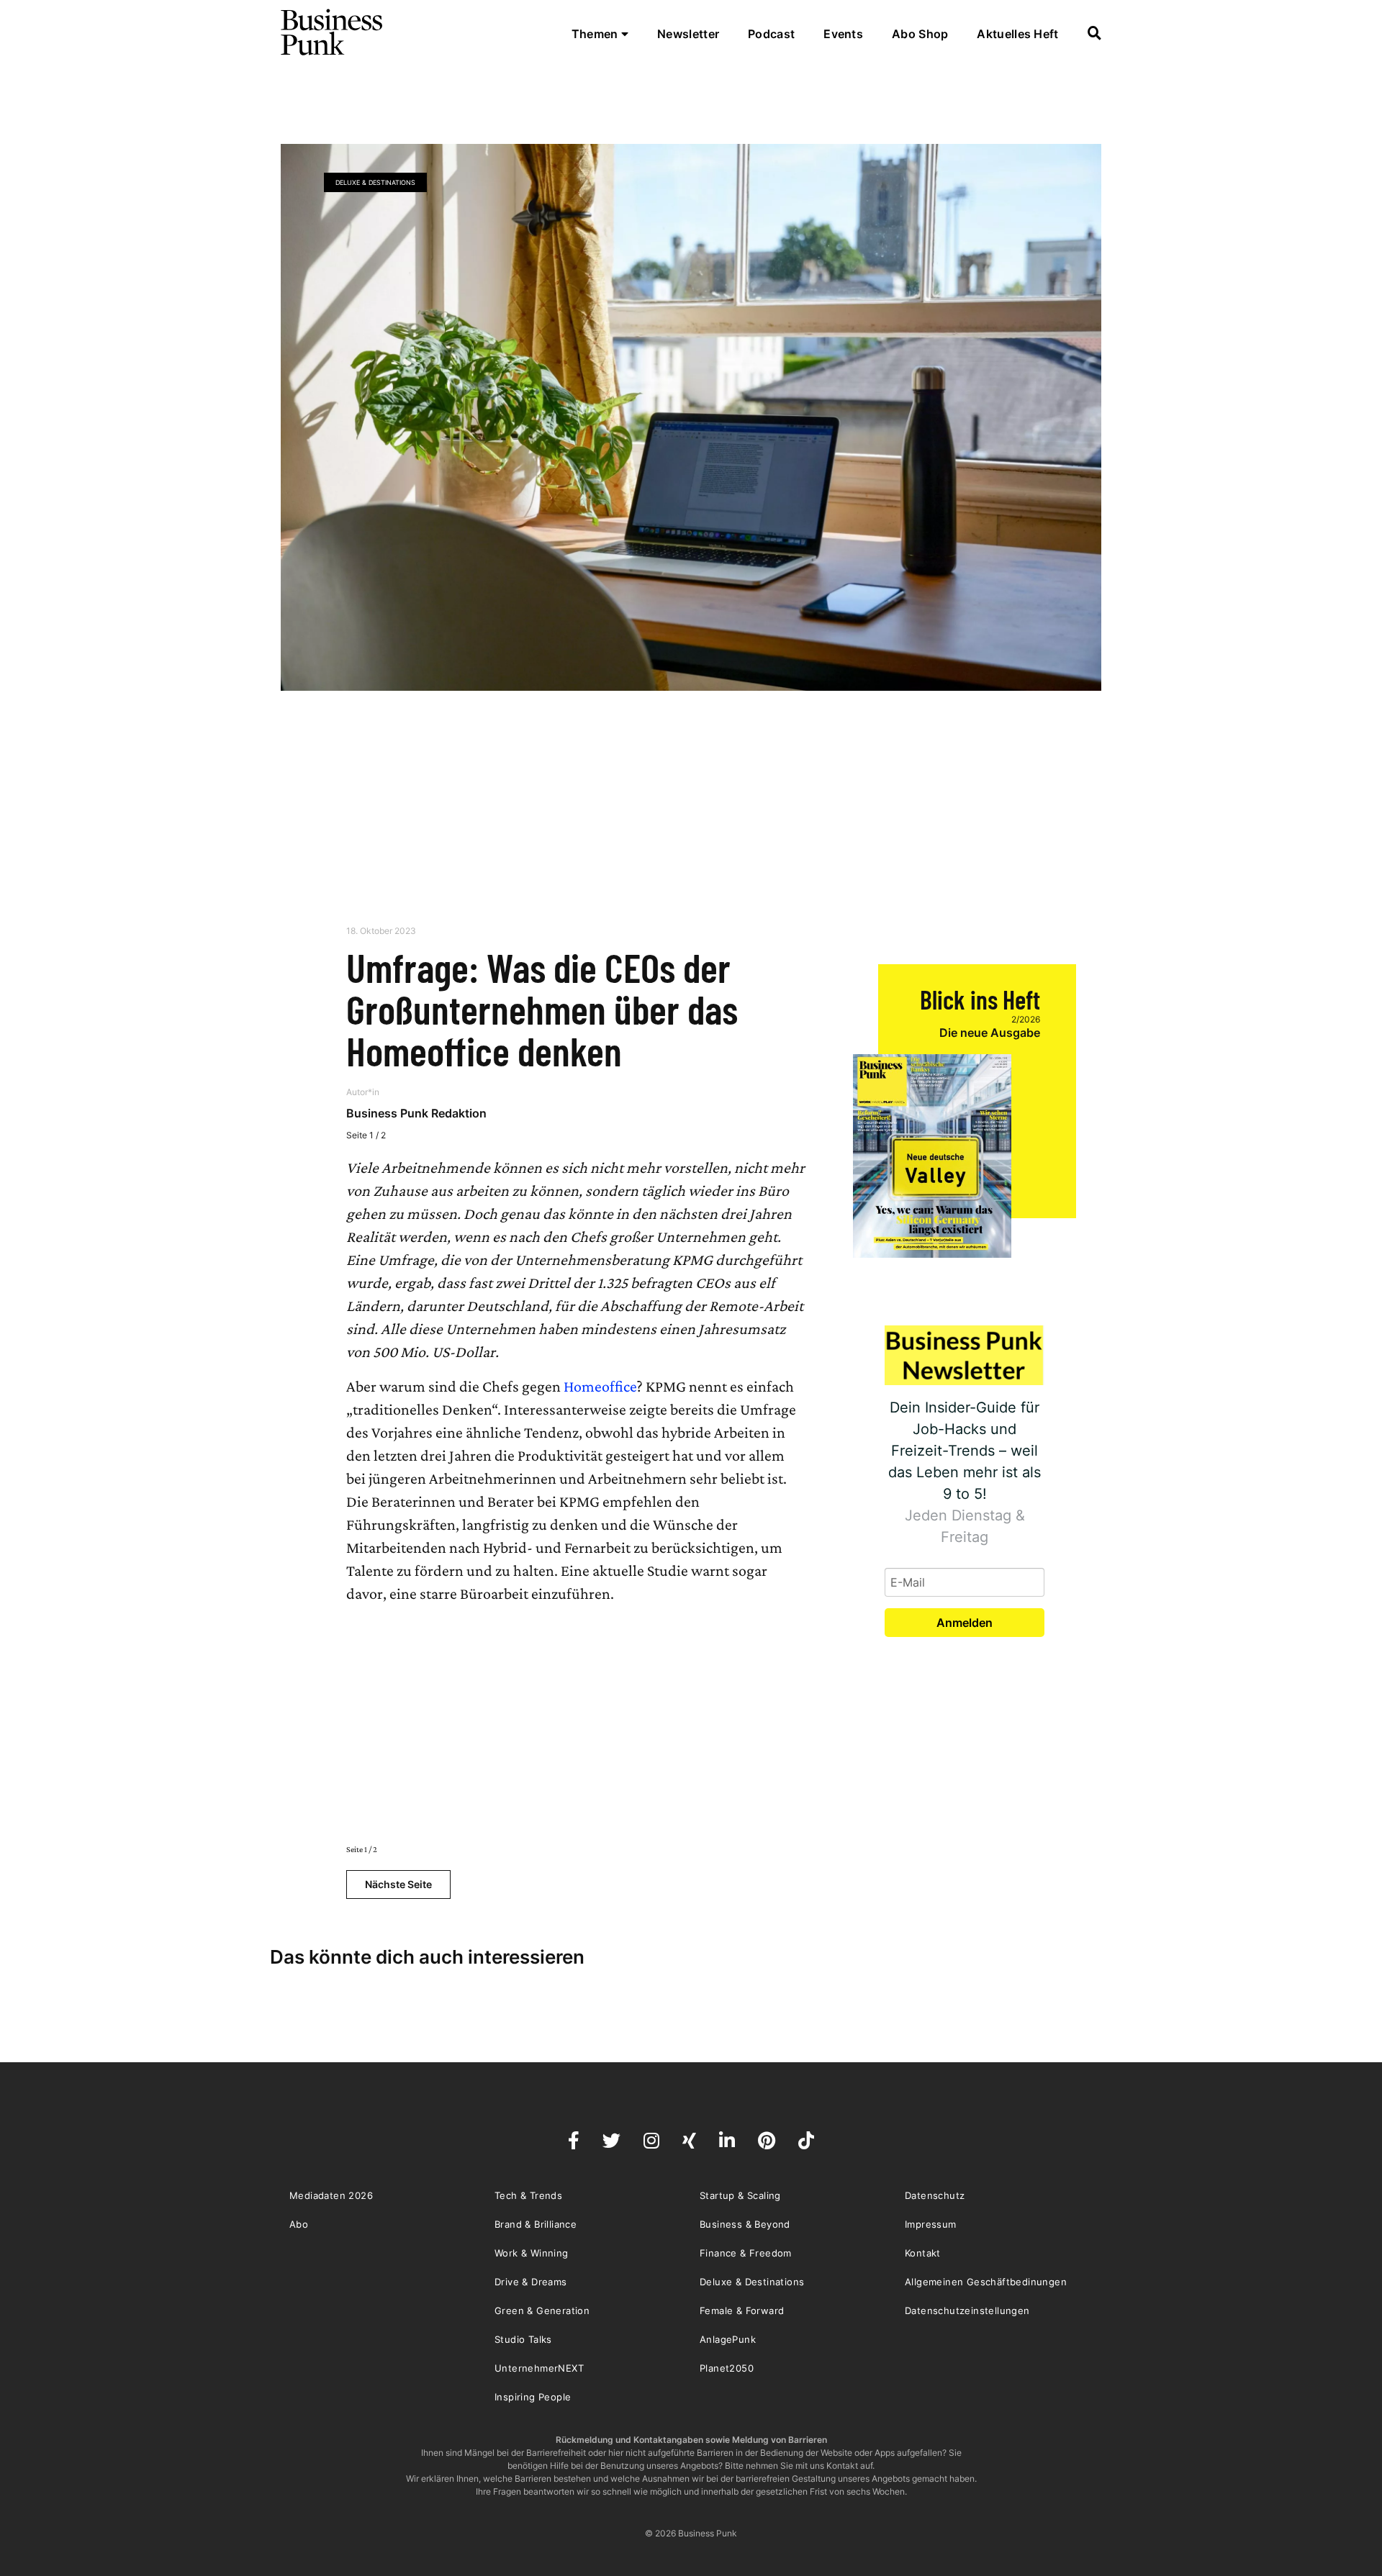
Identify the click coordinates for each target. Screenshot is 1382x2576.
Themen (596, 34)
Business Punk (333, 32)
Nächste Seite (398, 1884)
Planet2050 (727, 2368)
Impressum (931, 2224)
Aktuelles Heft (1017, 34)
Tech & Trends (528, 2195)
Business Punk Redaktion (416, 1113)
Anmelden (965, 1623)
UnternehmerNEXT (539, 2368)
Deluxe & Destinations (375, 182)
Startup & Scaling (740, 2195)
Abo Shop (920, 34)
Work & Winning (532, 2253)
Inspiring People (533, 2397)
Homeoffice (600, 1386)
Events (843, 34)
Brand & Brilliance (536, 2224)
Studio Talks (523, 2339)
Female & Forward (742, 2310)
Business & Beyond (745, 2224)
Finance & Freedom (746, 2253)
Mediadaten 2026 (331, 2195)
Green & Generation (542, 2310)
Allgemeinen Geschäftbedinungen (986, 2282)
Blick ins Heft (980, 999)
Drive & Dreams (531, 2282)
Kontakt (923, 2253)
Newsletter (688, 34)
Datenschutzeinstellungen (967, 2310)
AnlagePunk (728, 2339)
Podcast (771, 34)
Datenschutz (935, 2195)
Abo (299, 2224)
